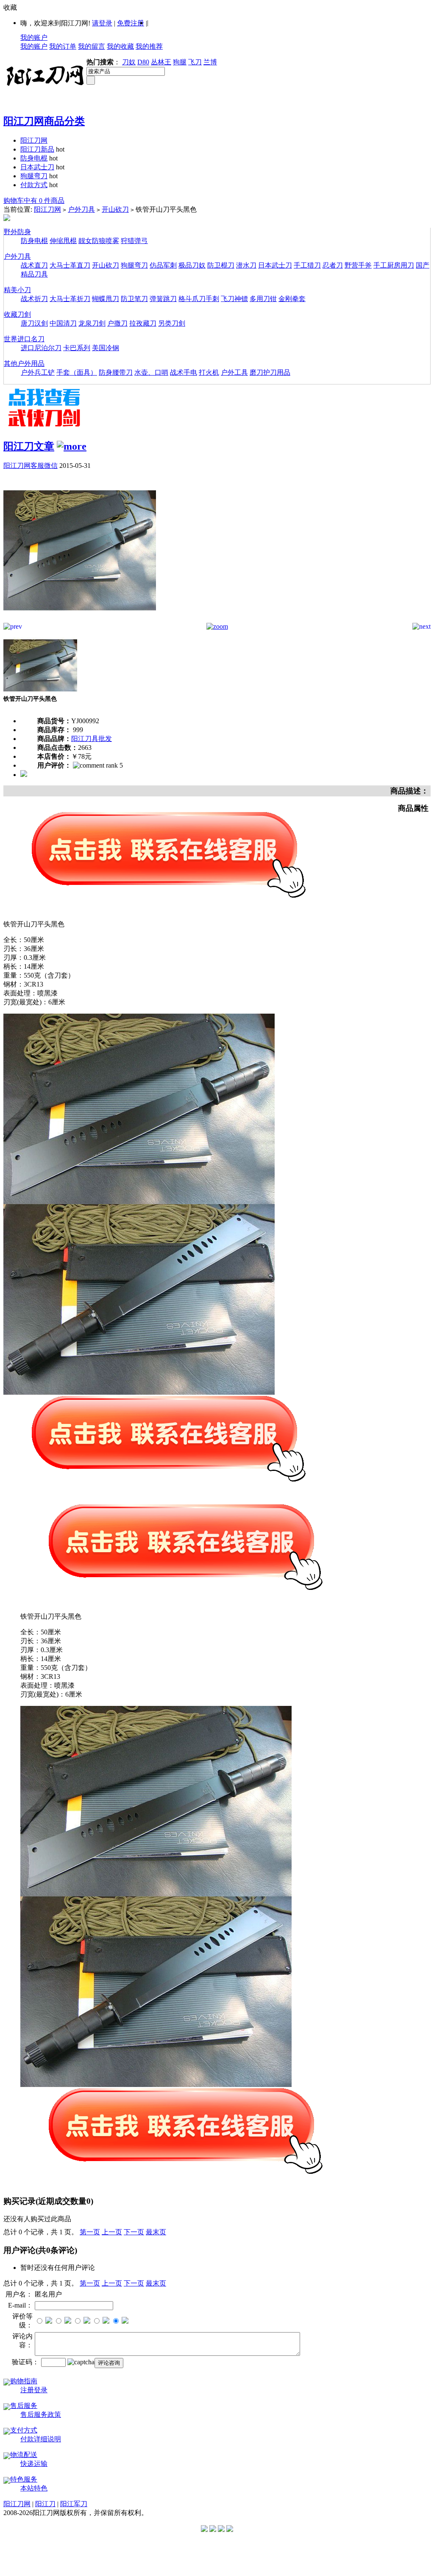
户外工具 (234, 372)
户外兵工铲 (38, 372)
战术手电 (184, 372)
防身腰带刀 (116, 372)
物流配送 (24, 2455)
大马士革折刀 (70, 299)
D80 (143, 62)
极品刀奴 (192, 265)
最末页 (156, 2232)
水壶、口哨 (151, 372)
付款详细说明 (41, 2439)
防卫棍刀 (221, 265)
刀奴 (129, 62)
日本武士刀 (37, 167)
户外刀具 (81, 209)
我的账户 (34, 37)
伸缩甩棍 (63, 241)
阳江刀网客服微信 (31, 466)
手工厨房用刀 (394, 265)
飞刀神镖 (234, 299)
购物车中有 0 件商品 (34, 200)
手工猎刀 (307, 265)
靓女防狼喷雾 (99, 241)
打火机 (209, 372)
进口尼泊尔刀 (41, 348)
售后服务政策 (41, 2414)
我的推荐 (149, 46)
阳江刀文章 (29, 446)
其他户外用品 (24, 363)
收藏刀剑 (17, 314)
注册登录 (34, 2390)
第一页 (90, 2232)
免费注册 (131, 23)
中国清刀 (63, 323)
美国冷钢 (106, 348)
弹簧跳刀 (163, 299)
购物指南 (24, 2381)
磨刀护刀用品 (270, 372)
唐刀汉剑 (34, 323)
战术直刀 (34, 265)
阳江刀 (45, 2504)
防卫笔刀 (134, 299)
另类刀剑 (172, 323)
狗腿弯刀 (34, 176)
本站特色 (34, 2488)
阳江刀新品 (37, 149)
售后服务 (24, 2406)
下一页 (134, 2232)
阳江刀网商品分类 (44, 121)
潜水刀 (246, 265)
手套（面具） (77, 372)
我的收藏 (120, 46)
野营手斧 (358, 265)
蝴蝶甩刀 (106, 299)
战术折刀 (34, 299)
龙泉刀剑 (92, 323)
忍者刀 (333, 265)
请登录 (102, 23)
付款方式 (34, 185)
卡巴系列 (77, 348)
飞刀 (195, 62)
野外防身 (17, 232)
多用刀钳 (263, 299)
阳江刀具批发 (92, 739)
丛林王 (161, 62)
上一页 (112, 2232)
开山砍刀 (115, 209)
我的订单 (63, 46)
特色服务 (24, 2479)
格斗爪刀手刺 (199, 299)
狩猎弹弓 (134, 241)
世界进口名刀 (24, 339)
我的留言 (92, 46)
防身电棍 (34, 158)
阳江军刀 (74, 2504)
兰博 (210, 62)
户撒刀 (117, 323)
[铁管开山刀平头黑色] (80, 621)
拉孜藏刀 (143, 323)
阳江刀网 (34, 140)
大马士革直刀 (70, 265)
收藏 (10, 7)
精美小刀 (17, 290)
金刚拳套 (292, 299)
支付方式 (24, 2430)
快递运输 (34, 2464)
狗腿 (180, 62)
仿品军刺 (163, 265)
